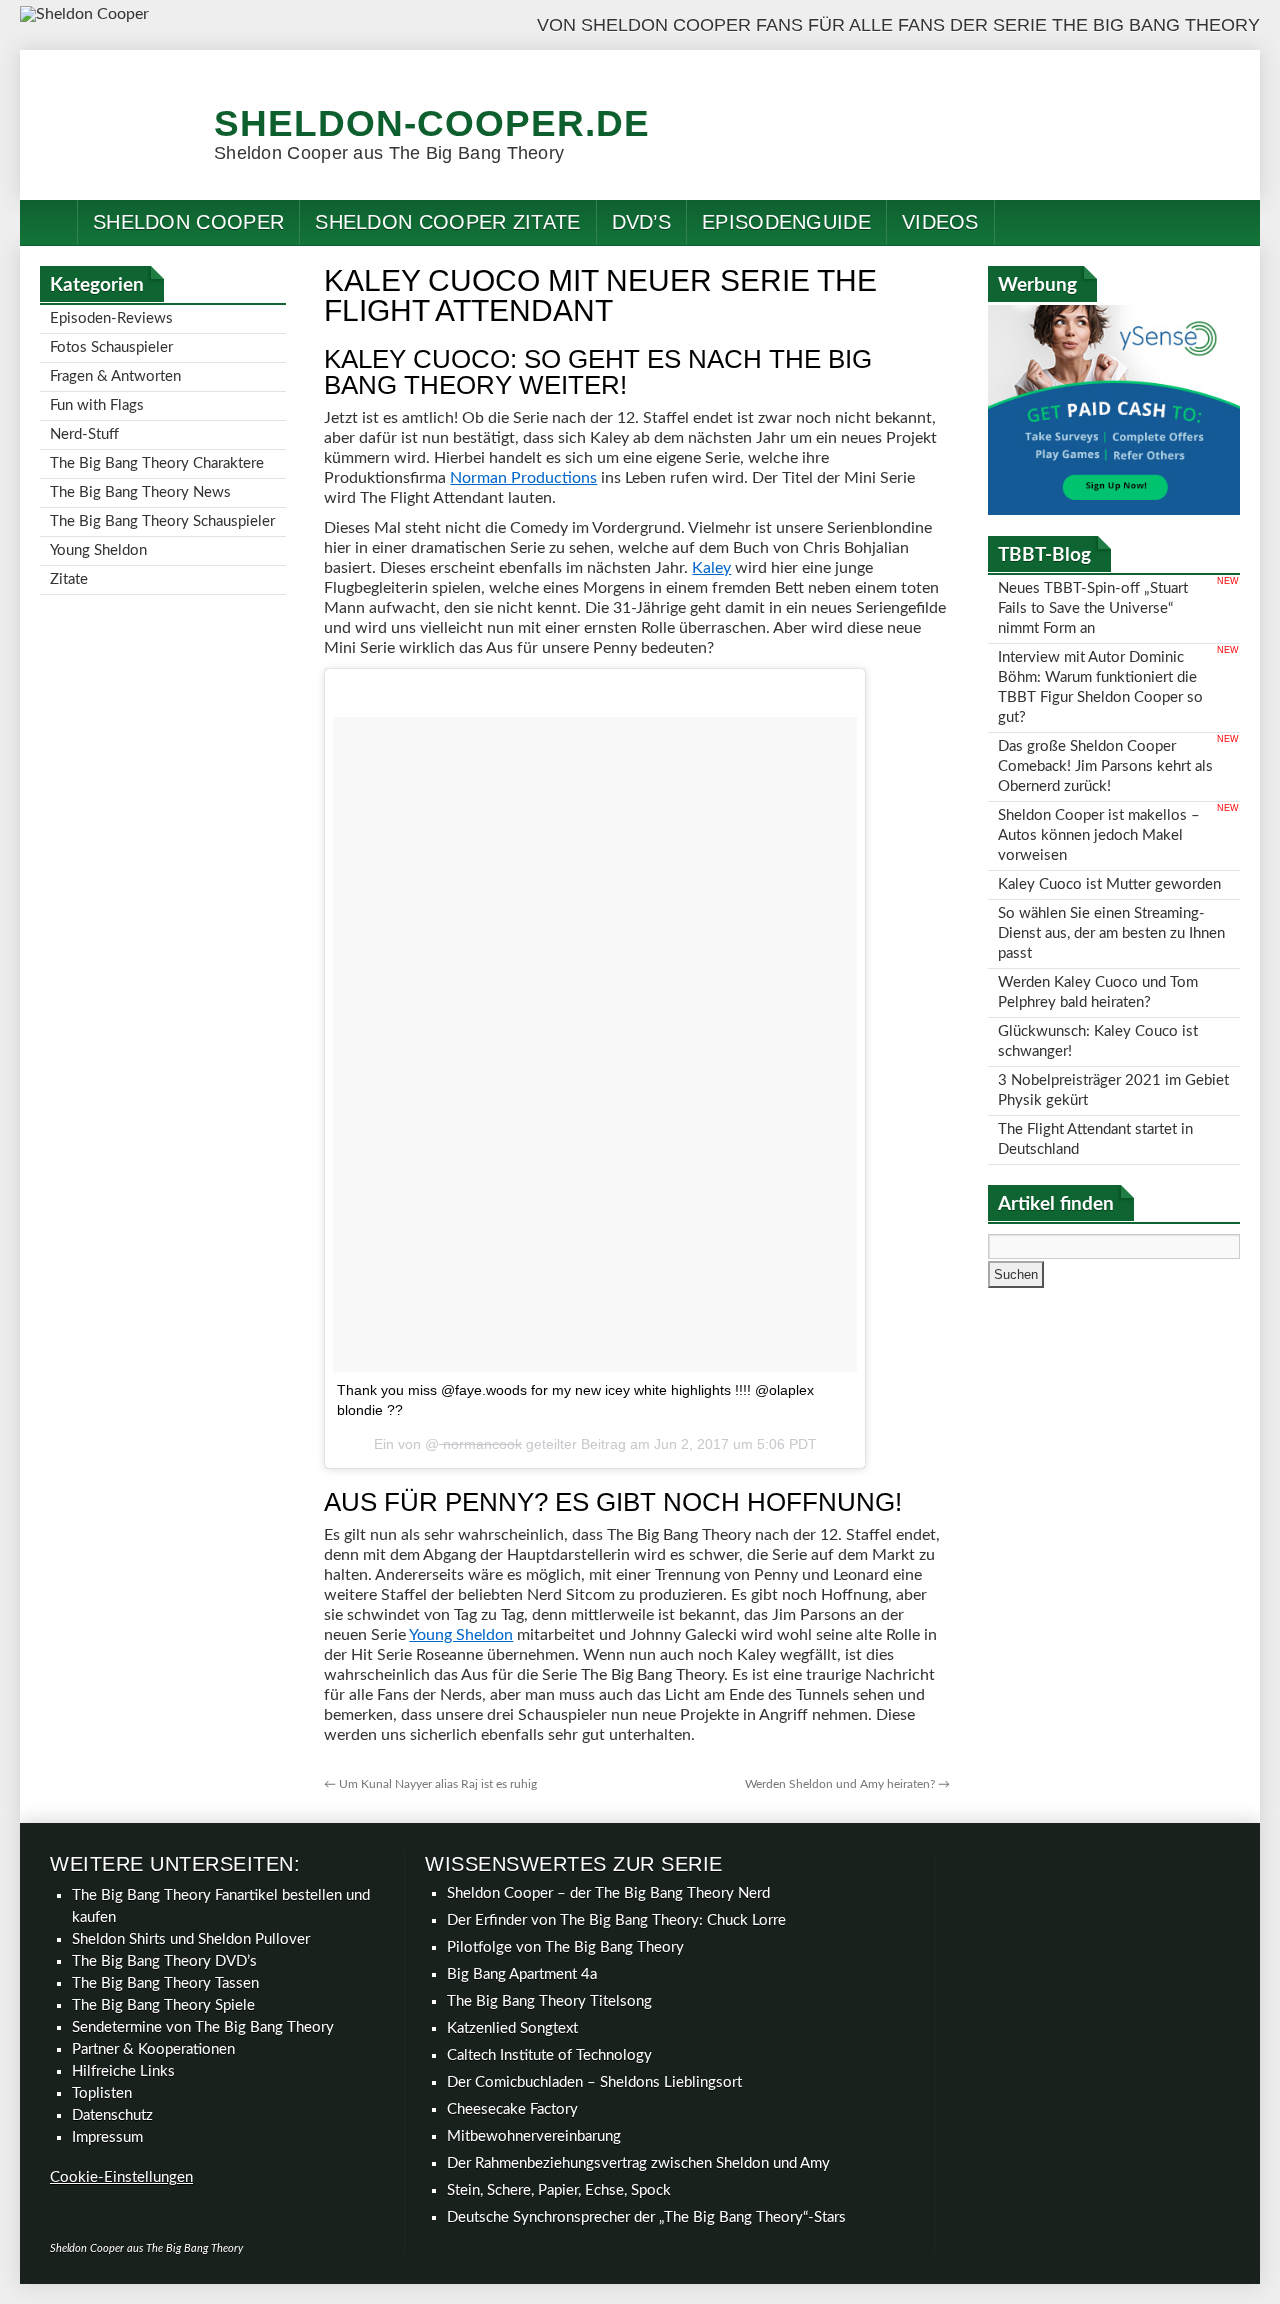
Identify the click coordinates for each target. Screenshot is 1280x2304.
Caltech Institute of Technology (549, 2055)
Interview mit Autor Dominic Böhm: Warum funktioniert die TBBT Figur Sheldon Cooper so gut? (1100, 687)
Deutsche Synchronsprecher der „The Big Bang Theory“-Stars (646, 2217)
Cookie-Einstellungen (121, 2177)
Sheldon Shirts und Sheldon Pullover (191, 1939)
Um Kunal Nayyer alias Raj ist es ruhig (430, 1784)
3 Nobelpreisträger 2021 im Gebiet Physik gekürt (1113, 1090)
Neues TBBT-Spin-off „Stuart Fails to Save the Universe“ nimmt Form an (1093, 608)
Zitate (69, 579)
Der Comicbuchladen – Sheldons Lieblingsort (594, 2082)
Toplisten (102, 2093)
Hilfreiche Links (123, 2071)
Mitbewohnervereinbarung (534, 2136)
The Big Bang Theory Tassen (165, 1983)
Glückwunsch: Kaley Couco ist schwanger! (1098, 1041)
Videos (940, 222)
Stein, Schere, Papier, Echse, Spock (559, 2190)
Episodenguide (786, 222)
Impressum (107, 2137)
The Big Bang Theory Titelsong (549, 2001)
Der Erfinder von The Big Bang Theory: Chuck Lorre (616, 1920)
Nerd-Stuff (84, 434)
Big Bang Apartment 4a (522, 1974)
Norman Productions (523, 478)
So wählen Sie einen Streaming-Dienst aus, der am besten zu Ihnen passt (1111, 933)
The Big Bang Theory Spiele (163, 2005)
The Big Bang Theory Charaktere (157, 463)
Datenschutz (112, 2115)
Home (49, 222)
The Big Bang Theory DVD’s (164, 1961)
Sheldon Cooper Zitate (447, 222)
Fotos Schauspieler (111, 347)
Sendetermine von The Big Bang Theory (203, 2027)
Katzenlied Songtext (512, 2028)
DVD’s (642, 222)
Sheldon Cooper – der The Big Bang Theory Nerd (608, 1893)
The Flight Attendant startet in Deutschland (1095, 1139)
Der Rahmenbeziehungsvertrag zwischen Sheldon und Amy (638, 2163)
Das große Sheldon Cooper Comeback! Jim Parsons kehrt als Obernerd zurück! (1105, 766)
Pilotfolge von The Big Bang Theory (565, 1947)
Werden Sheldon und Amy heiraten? (847, 1784)
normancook (480, 1444)
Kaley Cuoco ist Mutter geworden (1109, 884)
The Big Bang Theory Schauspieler (162, 521)
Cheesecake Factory (512, 2109)
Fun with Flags (97, 405)
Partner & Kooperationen (153, 2049)
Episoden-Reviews (111, 318)
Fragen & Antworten (115, 376)
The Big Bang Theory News (140, 492)
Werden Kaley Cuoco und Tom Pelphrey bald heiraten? (1098, 992)
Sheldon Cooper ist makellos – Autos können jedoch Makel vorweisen (1099, 835)
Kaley (711, 568)
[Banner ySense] (1114, 510)
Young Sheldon (461, 1635)
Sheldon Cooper (188, 222)
